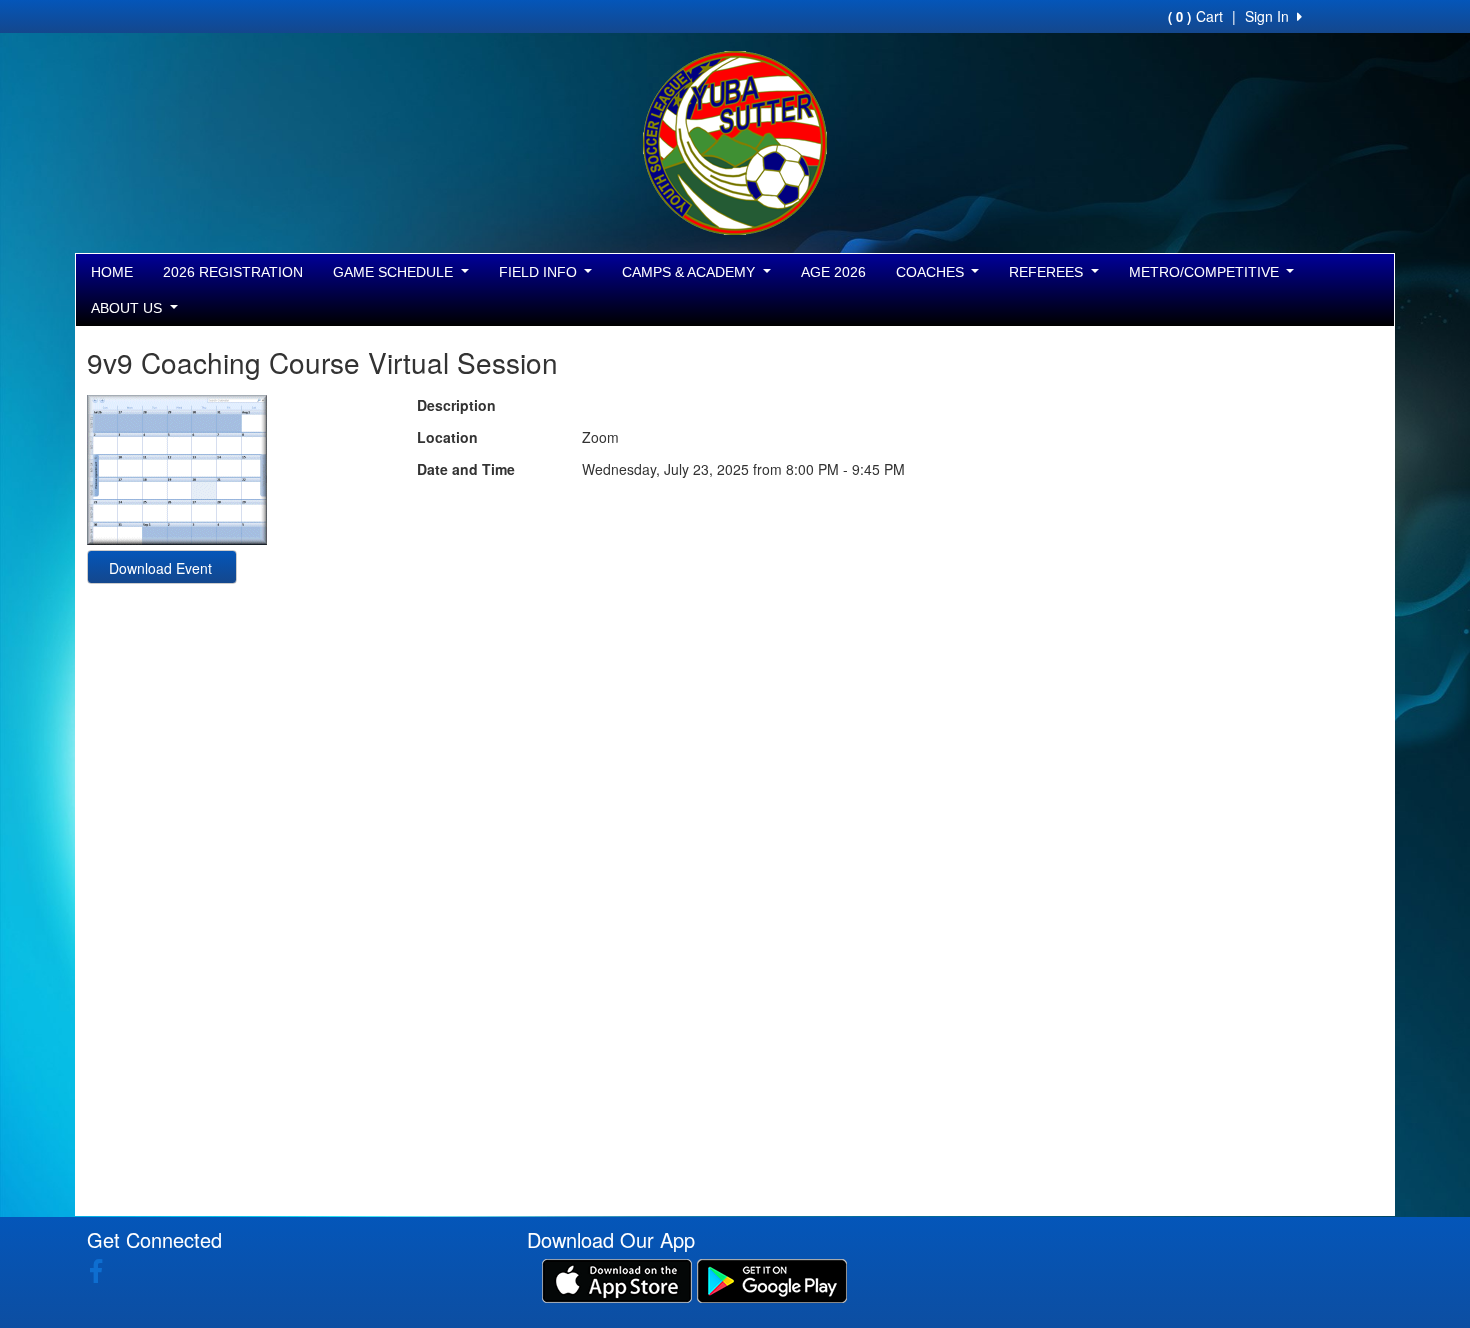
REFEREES (1048, 272)
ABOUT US (128, 308)
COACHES (932, 272)
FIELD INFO (540, 272)
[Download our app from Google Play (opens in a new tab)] (772, 1279)
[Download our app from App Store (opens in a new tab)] (617, 1279)
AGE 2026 (833, 272)
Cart (1195, 16)
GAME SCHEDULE (395, 272)
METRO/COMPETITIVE (1206, 272)
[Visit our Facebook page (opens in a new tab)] (103, 1271)
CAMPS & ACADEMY (690, 272)
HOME (112, 272)
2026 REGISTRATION (233, 272)
